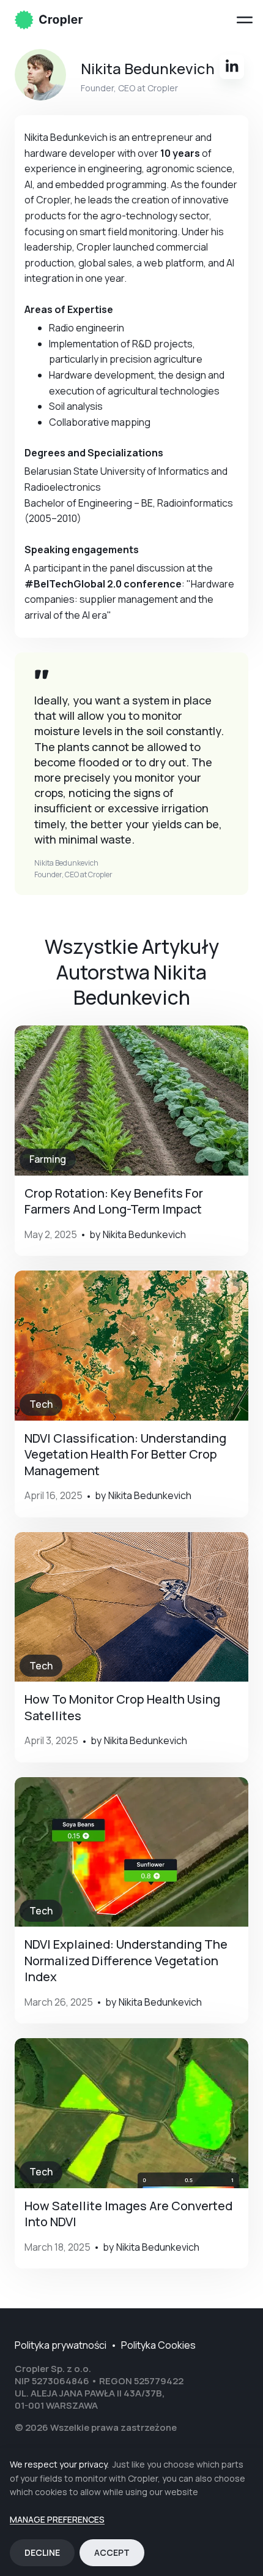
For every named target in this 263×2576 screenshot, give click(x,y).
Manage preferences (57, 2520)
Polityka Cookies (158, 2345)
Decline (42, 2552)
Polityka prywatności (61, 2345)
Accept (112, 2552)
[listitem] (131, 1141)
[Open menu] (245, 20)
